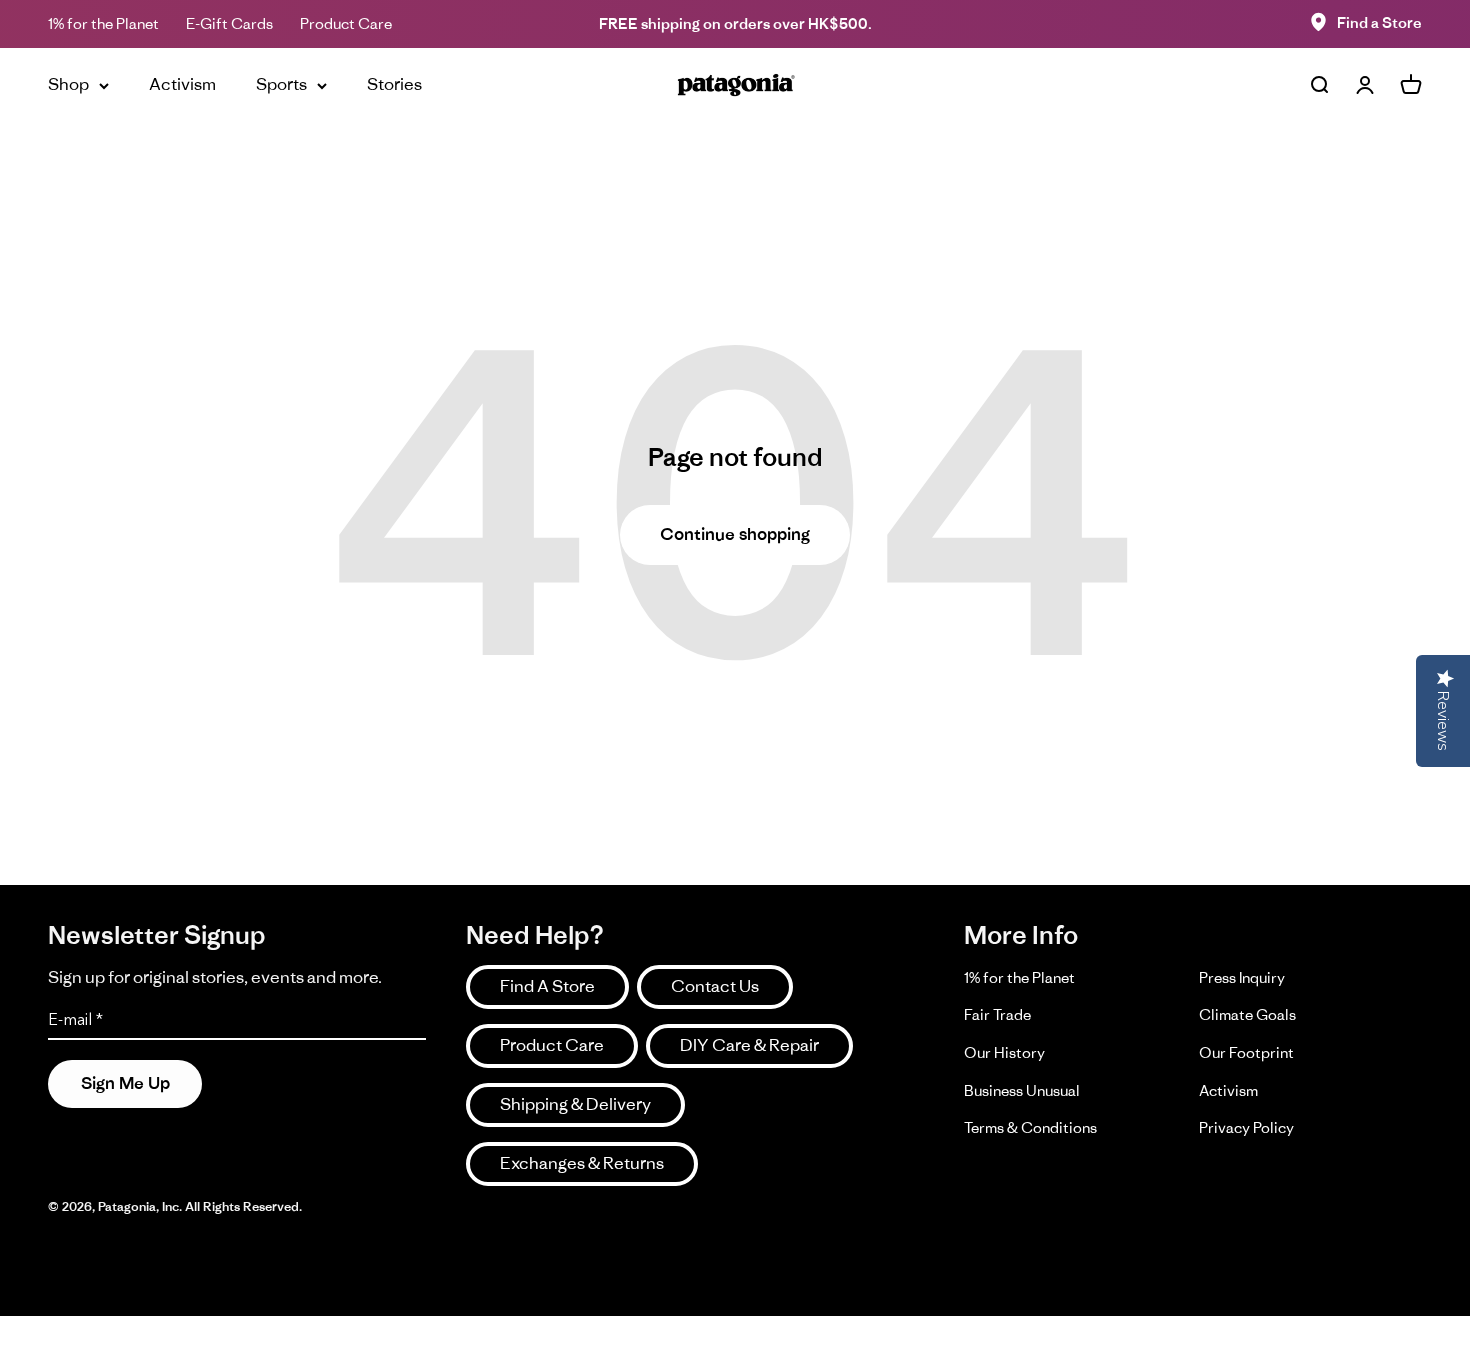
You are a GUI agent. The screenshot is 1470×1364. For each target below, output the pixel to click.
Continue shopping (735, 534)
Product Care (346, 23)
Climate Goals (1247, 1014)
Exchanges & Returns (582, 1163)
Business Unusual (1022, 1090)
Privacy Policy (1246, 1127)
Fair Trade (997, 1014)
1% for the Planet (103, 23)
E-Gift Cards (229, 23)
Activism (182, 84)
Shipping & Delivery (575, 1104)
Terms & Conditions (1030, 1127)
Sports (281, 84)
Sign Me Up (125, 1083)
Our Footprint (1246, 1052)
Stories (394, 84)
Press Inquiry (1242, 977)
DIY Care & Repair (749, 1045)
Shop (68, 84)
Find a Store (1379, 22)
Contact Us (715, 986)
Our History (1004, 1052)
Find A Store (547, 986)
